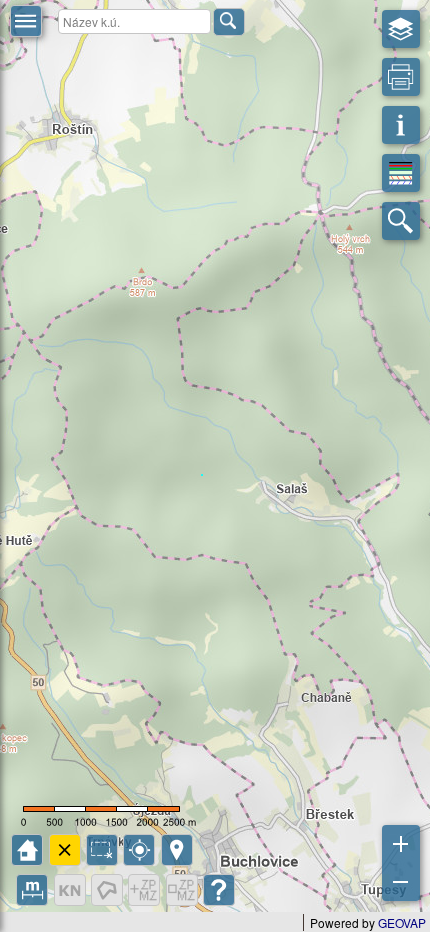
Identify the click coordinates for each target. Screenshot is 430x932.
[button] (26, 21)
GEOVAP (402, 922)
